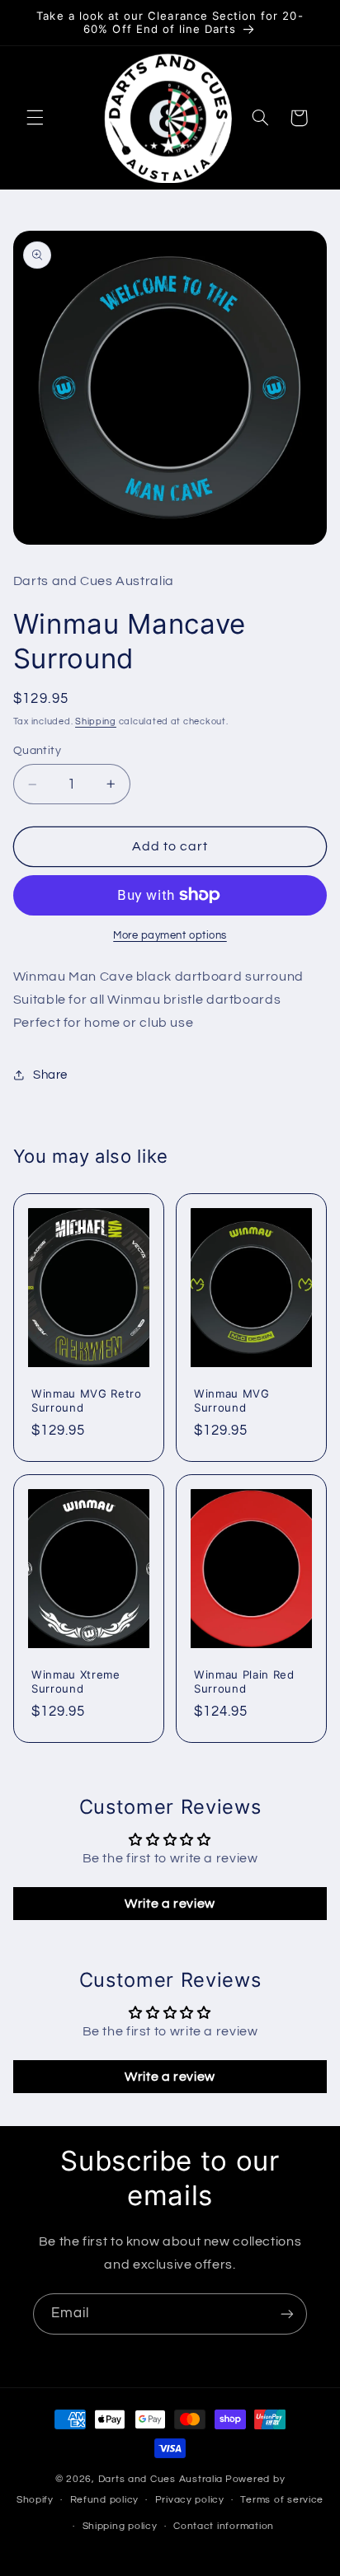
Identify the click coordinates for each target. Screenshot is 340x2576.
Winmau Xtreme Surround (76, 1681)
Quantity (37, 751)
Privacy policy (190, 2500)
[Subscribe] (287, 2314)
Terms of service (282, 2500)
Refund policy (105, 2500)
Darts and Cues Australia (161, 2479)
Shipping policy (120, 2526)
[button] (35, 118)
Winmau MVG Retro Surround (87, 1400)
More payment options (170, 936)
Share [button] (50, 1075)
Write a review (170, 1904)
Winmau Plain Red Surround (244, 1681)
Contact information (224, 2526)
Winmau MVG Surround (232, 1400)
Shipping (96, 721)
